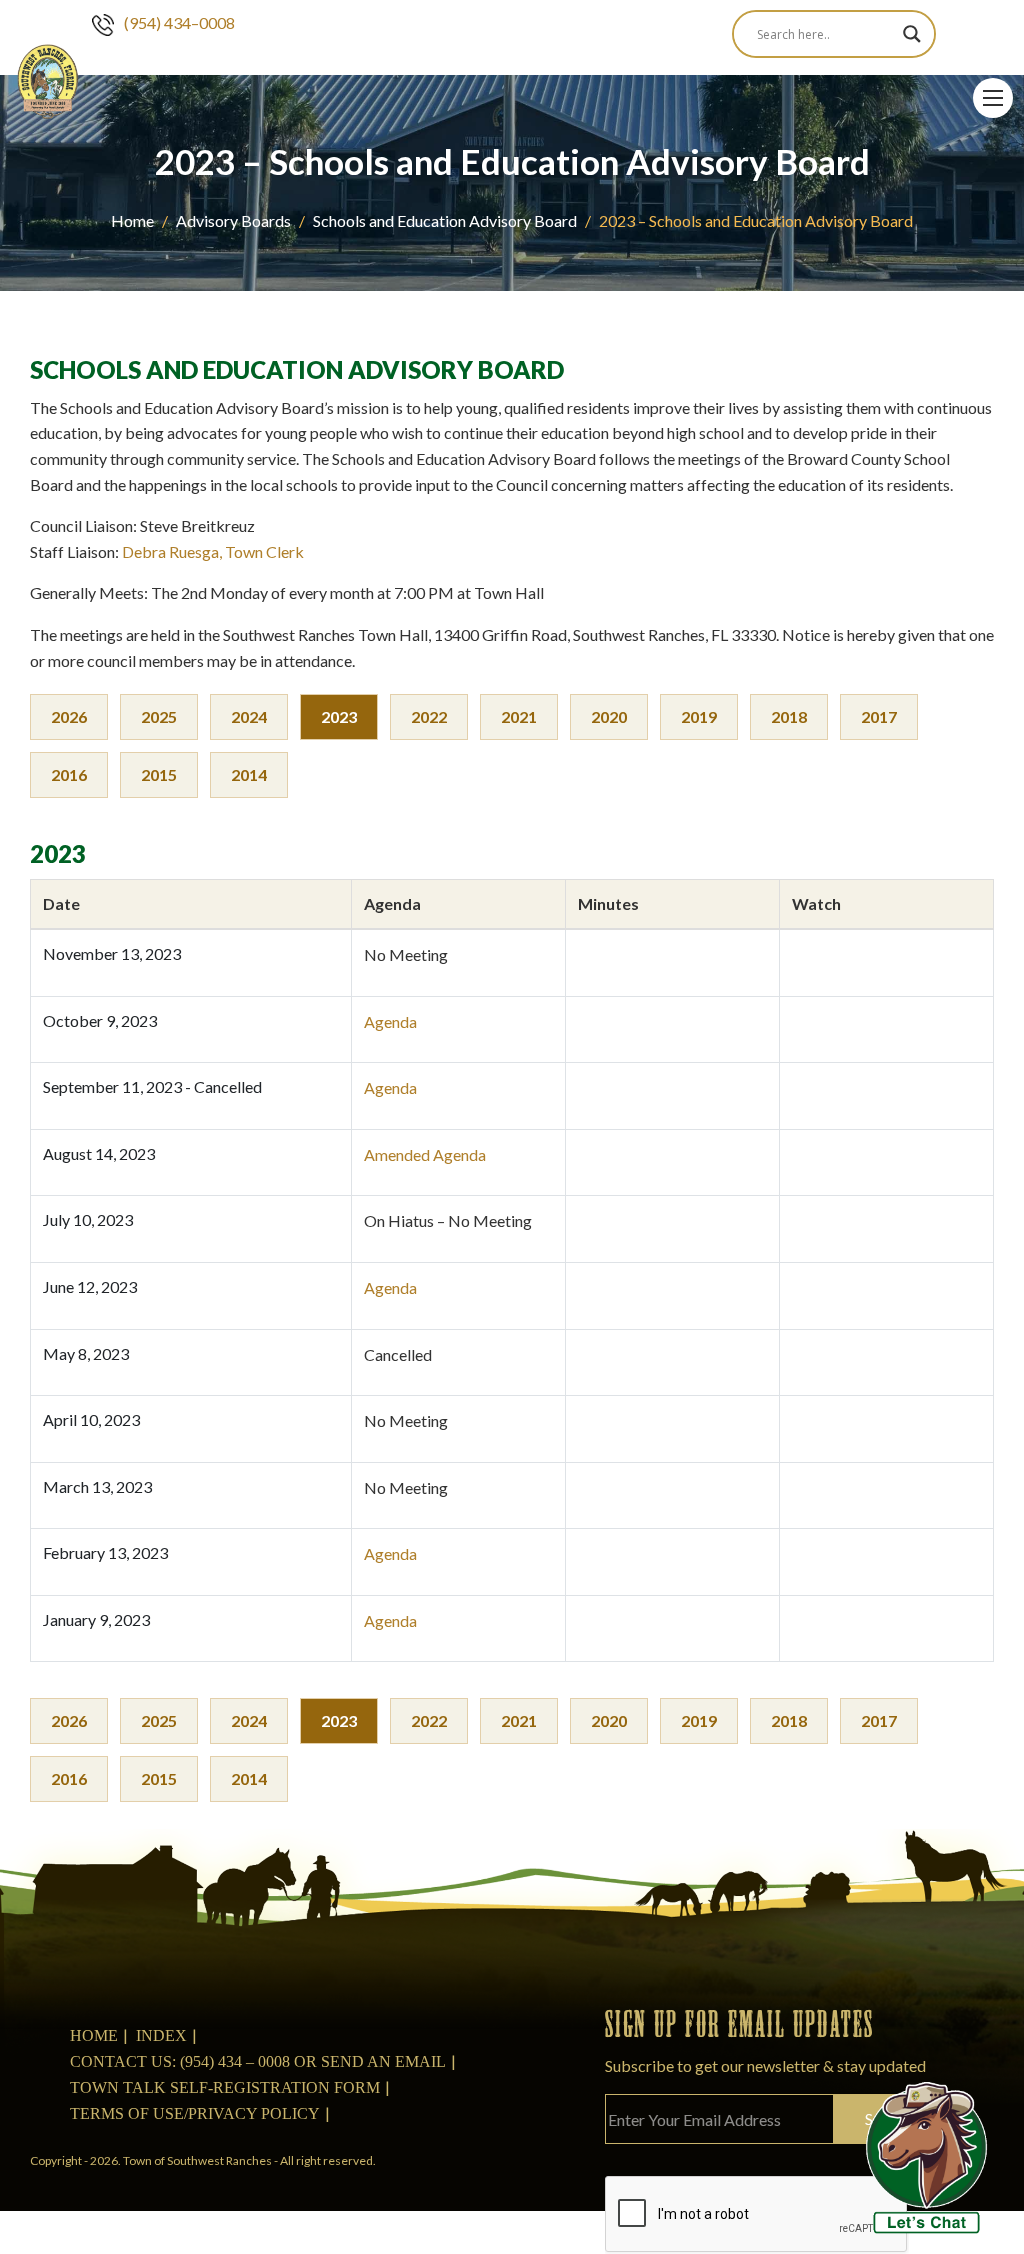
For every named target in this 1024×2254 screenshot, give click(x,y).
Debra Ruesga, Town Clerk (213, 551)
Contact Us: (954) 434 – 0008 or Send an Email (258, 2061)
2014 (249, 774)
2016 (69, 774)
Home (132, 220)
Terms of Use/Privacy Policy (195, 2113)
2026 (69, 716)
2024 (249, 716)
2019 (699, 716)
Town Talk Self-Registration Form (225, 2087)
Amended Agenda (425, 1154)
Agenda (390, 1021)
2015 (159, 774)
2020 (609, 716)
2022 (429, 716)
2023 (339, 716)
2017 (879, 716)
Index (161, 2035)
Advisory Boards (233, 220)
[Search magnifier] (912, 34)
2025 (159, 716)
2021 (519, 716)
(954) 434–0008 (179, 22)
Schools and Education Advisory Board (445, 220)
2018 (789, 716)
